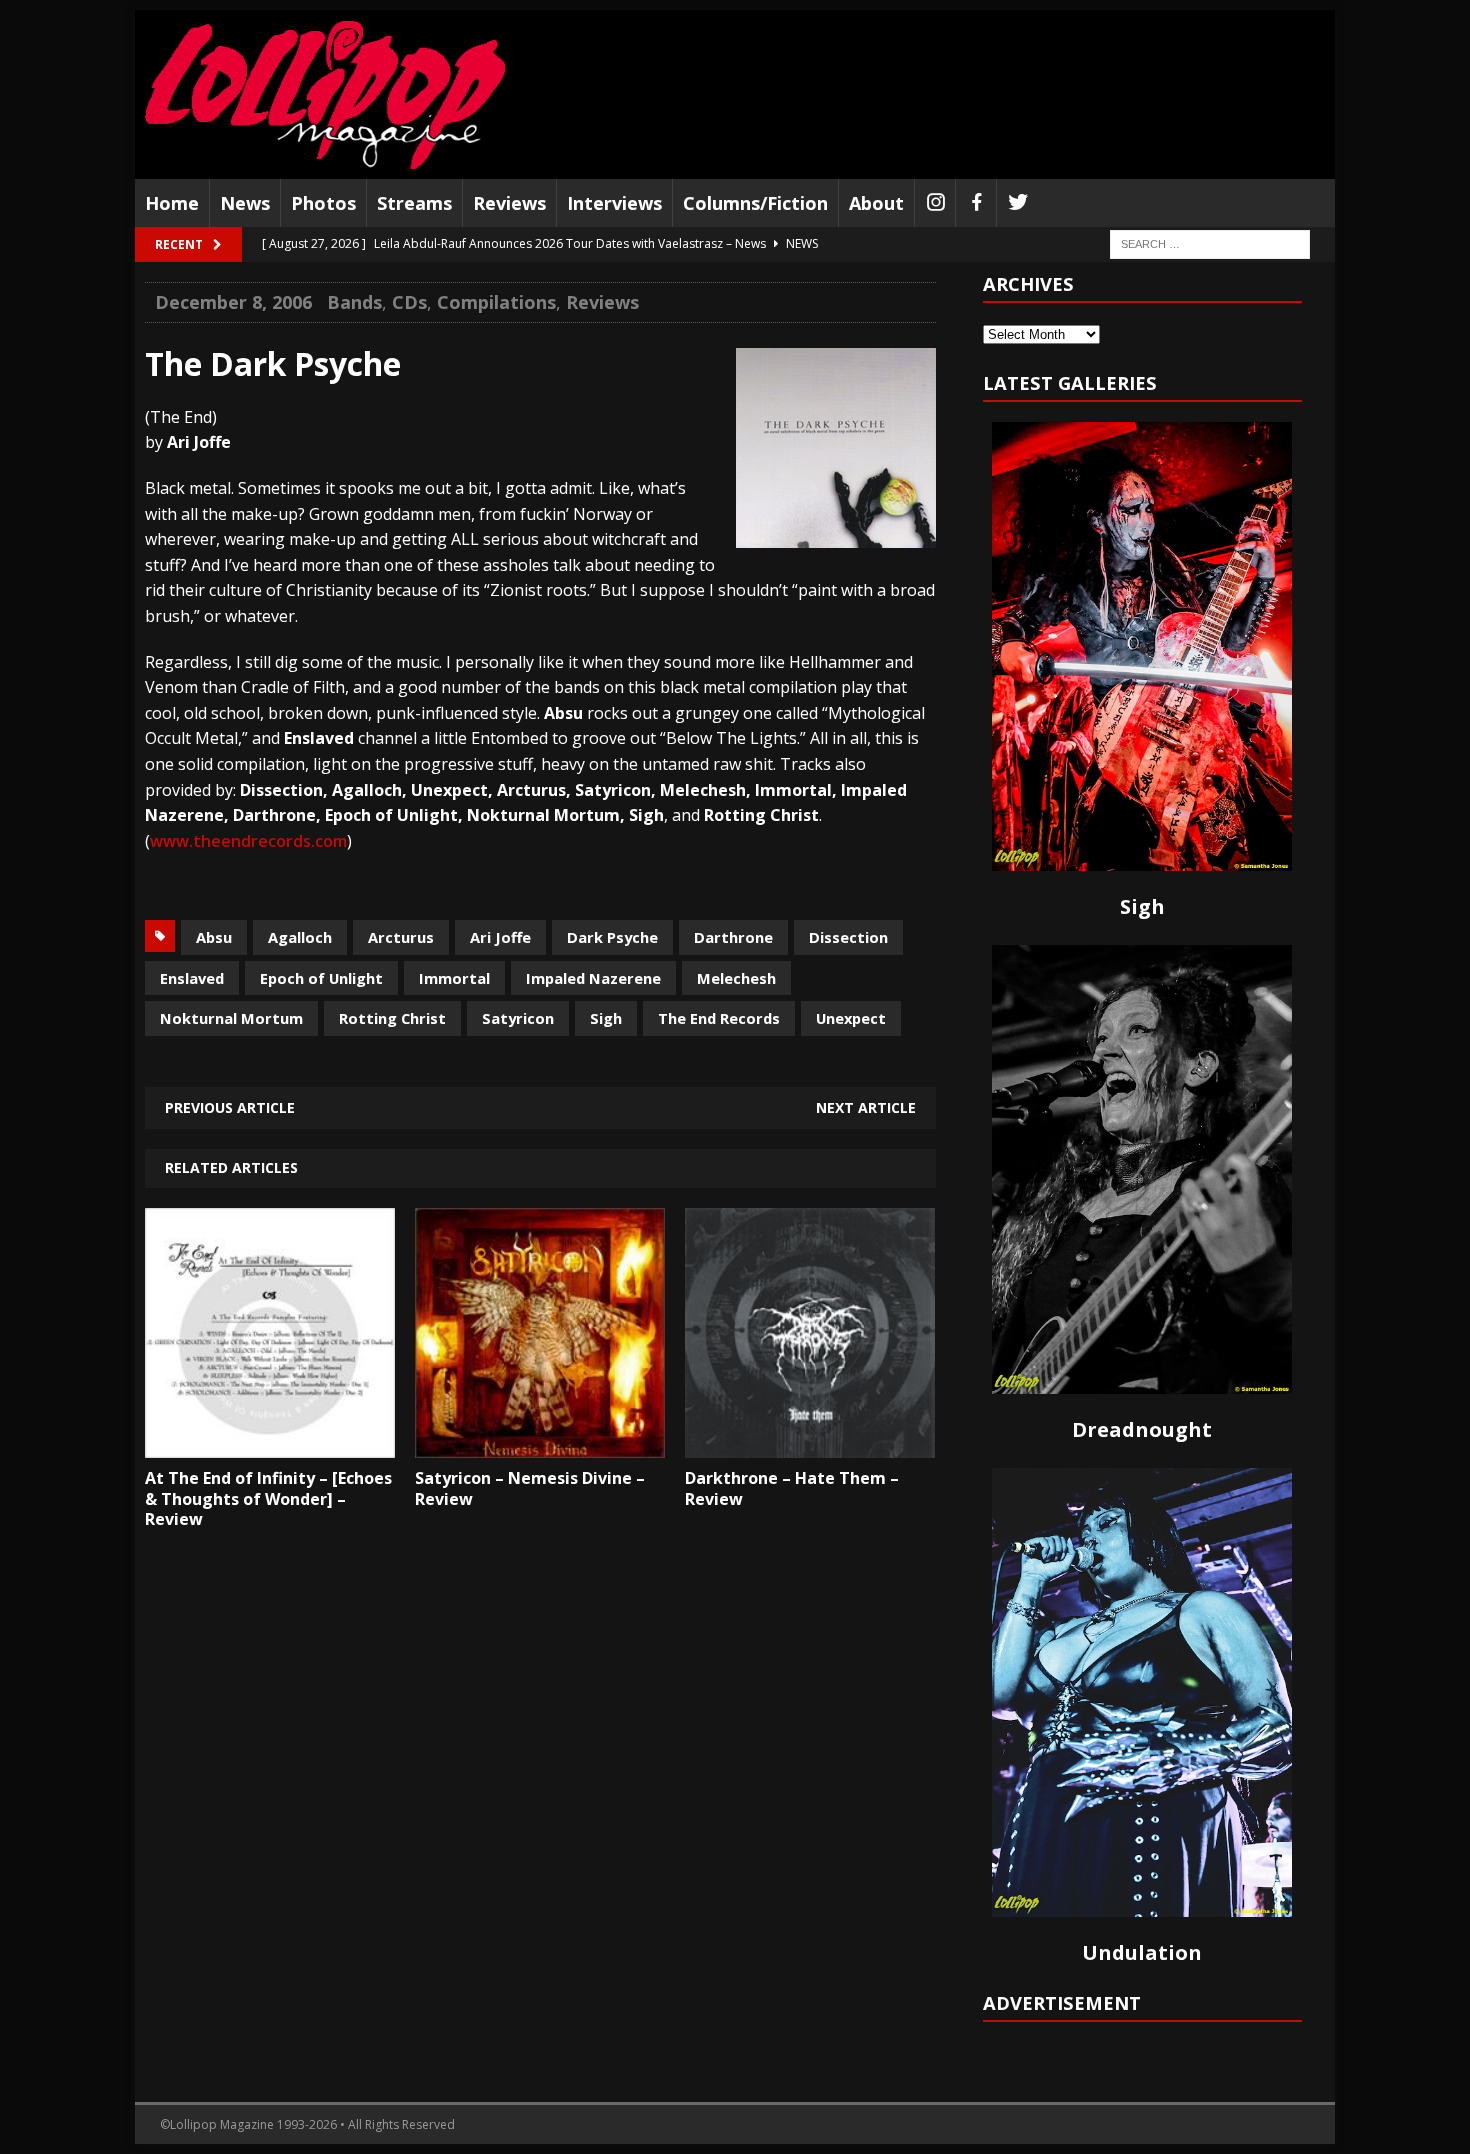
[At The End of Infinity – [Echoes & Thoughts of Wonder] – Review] (270, 1443)
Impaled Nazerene (593, 978)
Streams (414, 203)
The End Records (719, 1018)
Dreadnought (1142, 1429)
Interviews (614, 203)
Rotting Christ (392, 1018)
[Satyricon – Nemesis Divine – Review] (540, 1443)
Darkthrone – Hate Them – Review (792, 1488)
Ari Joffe (500, 937)
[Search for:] (1210, 243)
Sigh (606, 1018)
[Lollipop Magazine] (325, 94)
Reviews (509, 203)
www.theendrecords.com (248, 841)
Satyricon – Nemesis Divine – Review (530, 1488)
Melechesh (736, 978)
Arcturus (401, 937)
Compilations (496, 302)
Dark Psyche (612, 937)
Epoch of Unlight (321, 978)
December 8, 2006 (233, 302)
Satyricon (518, 1018)
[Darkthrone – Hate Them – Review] (810, 1443)
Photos (323, 203)
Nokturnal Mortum (231, 1018)
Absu (214, 937)
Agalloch (300, 937)
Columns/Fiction (755, 203)
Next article (866, 1107)
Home (172, 203)
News (245, 203)
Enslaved (192, 978)
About (876, 203)
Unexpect (851, 1018)
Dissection (848, 937)
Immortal (454, 978)
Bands (354, 302)
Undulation (1142, 1952)
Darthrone (733, 937)
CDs (409, 302)
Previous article (230, 1107)
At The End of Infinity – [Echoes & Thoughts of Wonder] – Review (268, 1499)
